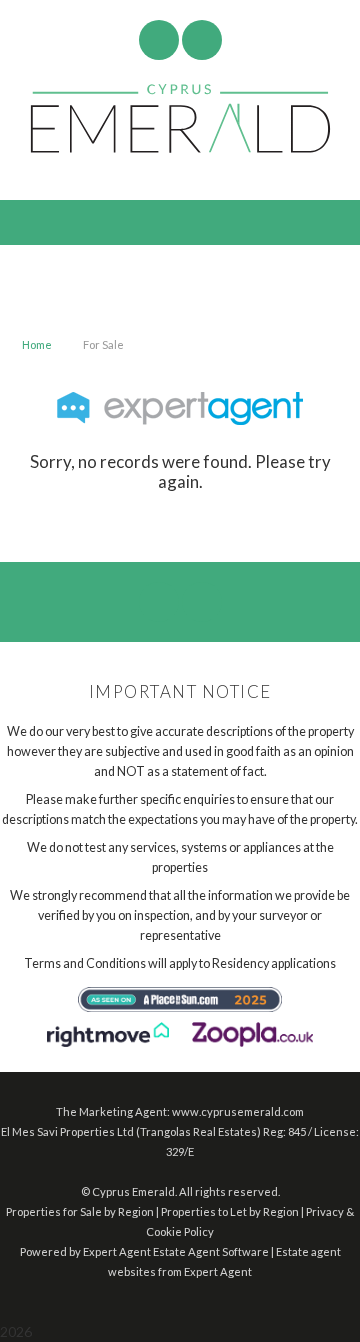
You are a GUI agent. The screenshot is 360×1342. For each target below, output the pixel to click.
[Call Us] (201, 40)
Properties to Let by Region (230, 1211)
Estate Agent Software (211, 1251)
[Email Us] (158, 40)
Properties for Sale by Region (80, 1211)
